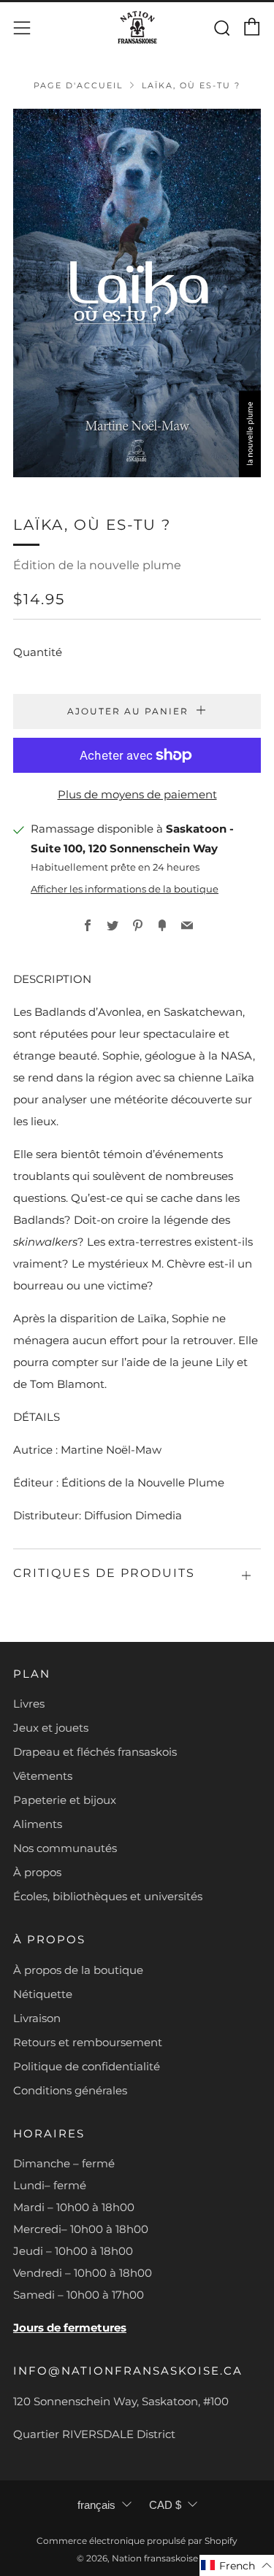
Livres (29, 1704)
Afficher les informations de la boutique (125, 889)
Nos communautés (65, 1848)
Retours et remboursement (88, 2042)
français (96, 2505)
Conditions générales (70, 2090)
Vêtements (43, 1776)
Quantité (38, 652)
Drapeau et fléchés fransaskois (95, 1752)
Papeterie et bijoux (65, 1800)
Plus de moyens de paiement (137, 794)
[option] (137, 293)
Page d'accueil (78, 85)
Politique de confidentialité (87, 2066)
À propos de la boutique (78, 1970)
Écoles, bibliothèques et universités (108, 1896)
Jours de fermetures (70, 2328)
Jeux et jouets (51, 1728)
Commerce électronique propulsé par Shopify (137, 2541)
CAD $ (165, 2505)
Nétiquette (43, 1994)
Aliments (38, 1824)
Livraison (37, 2018)
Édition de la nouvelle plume (97, 565)
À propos (37, 1872)
